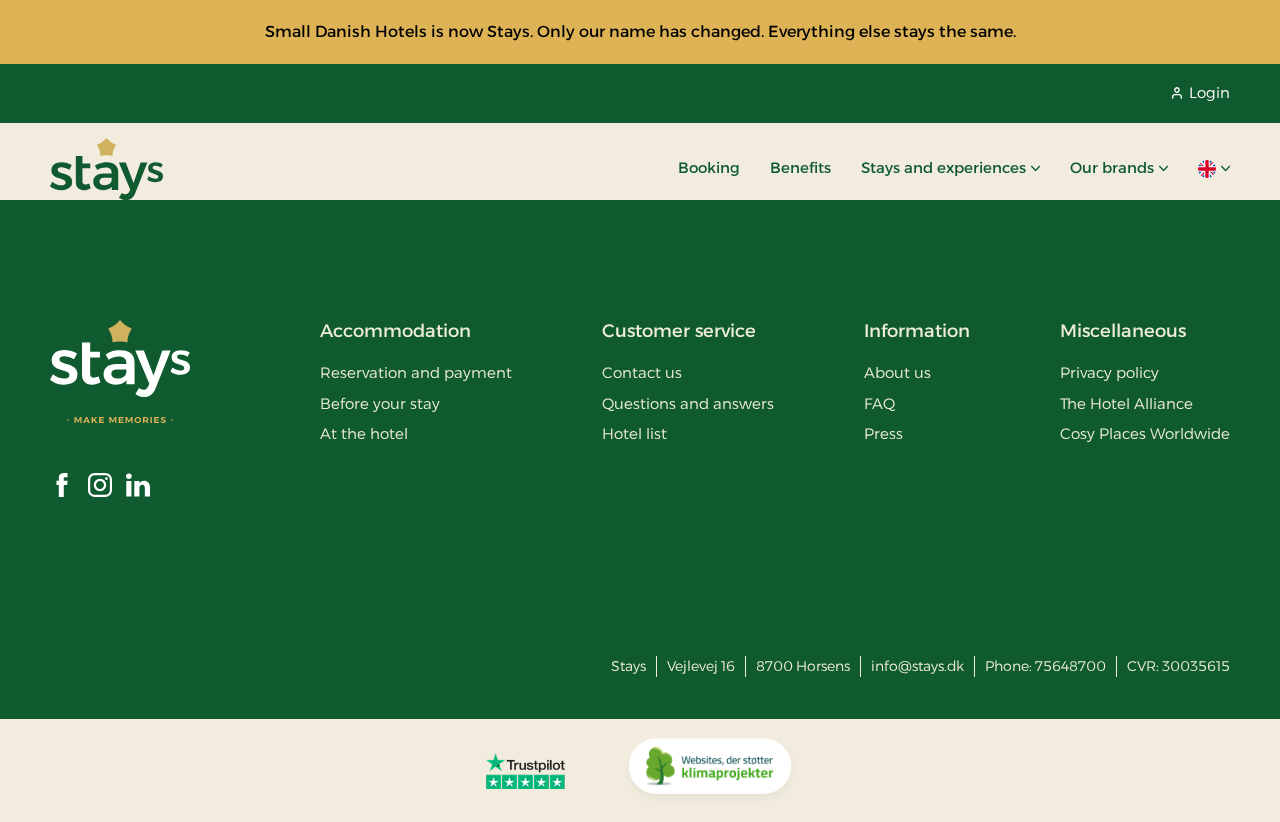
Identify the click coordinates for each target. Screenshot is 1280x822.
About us (897, 372)
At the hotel (364, 433)
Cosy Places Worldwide (1145, 433)
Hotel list (634, 433)
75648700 (1070, 666)
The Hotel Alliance (1126, 403)
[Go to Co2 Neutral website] (710, 771)
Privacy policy (1109, 372)
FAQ (879, 403)
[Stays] (106, 169)
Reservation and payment (416, 372)
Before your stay (380, 403)
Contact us (642, 372)
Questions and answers (688, 403)
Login (1209, 92)
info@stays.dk (917, 666)
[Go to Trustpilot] (525, 771)
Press (883, 433)
